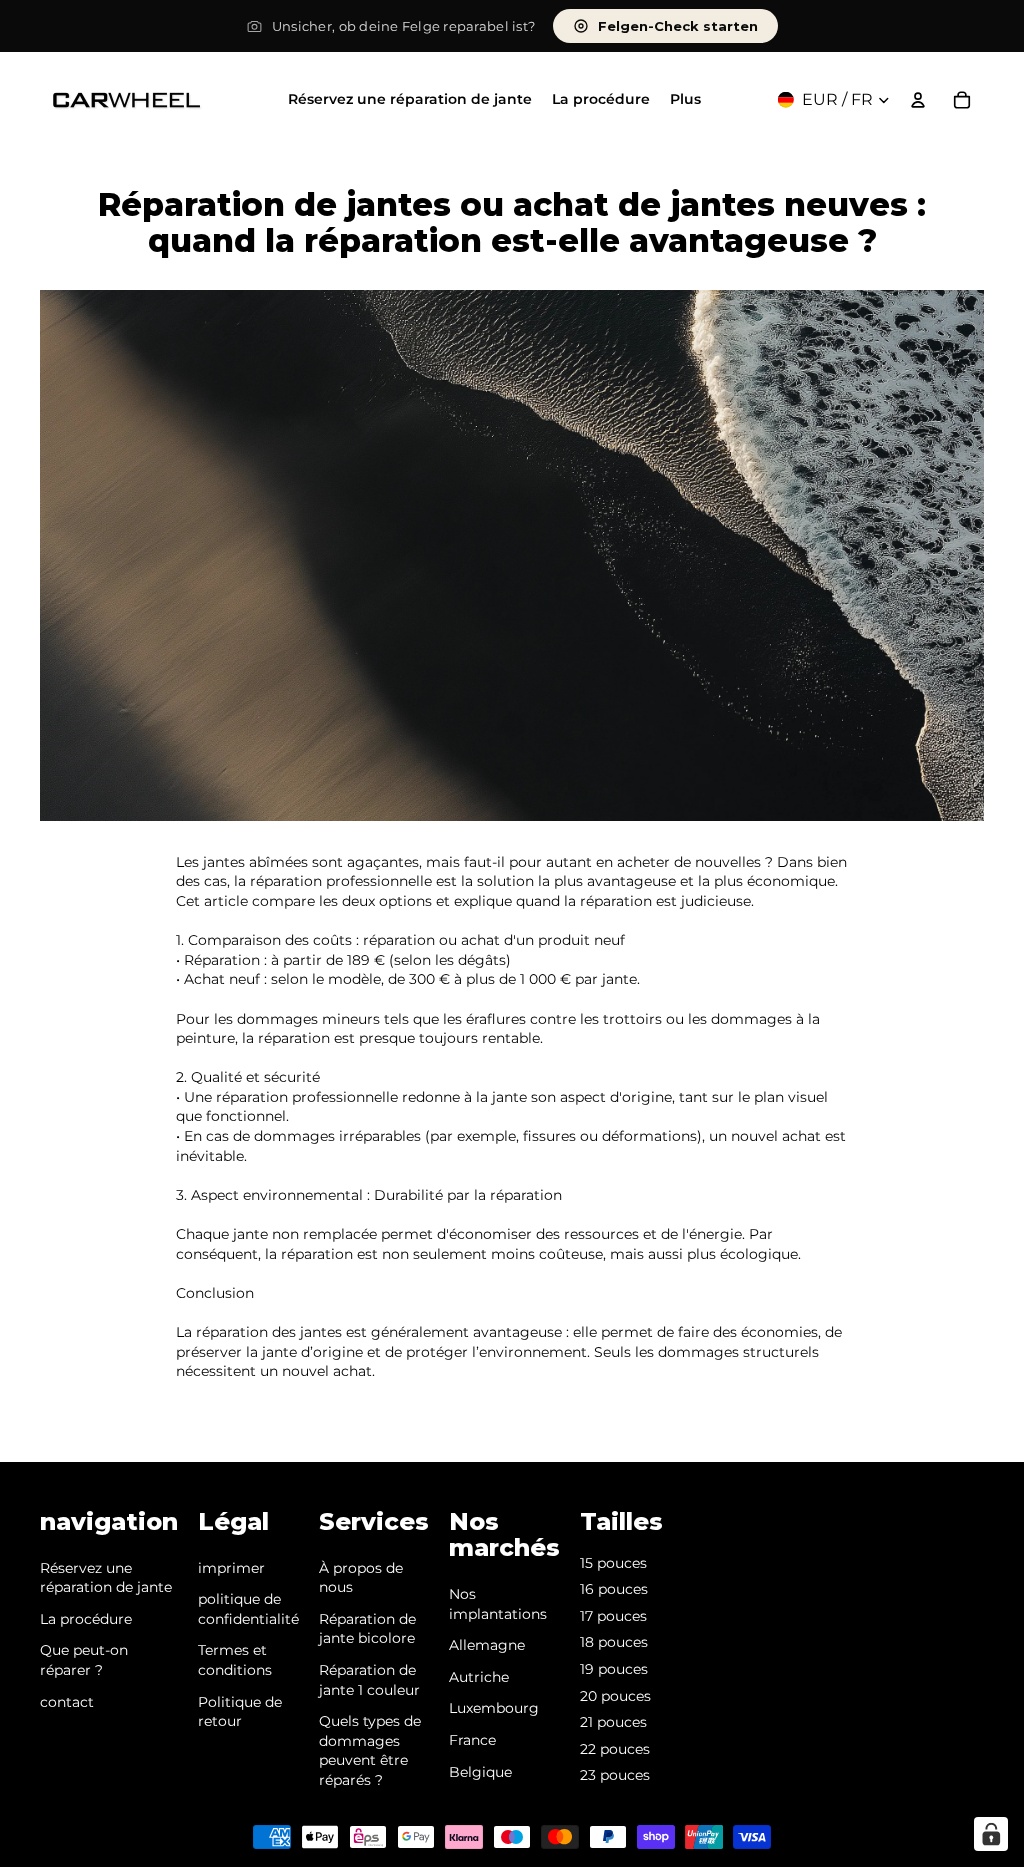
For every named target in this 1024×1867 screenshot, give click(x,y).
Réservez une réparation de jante (106, 1578)
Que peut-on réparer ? (84, 1660)
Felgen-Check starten (678, 26)
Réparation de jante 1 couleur (369, 1680)
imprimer (231, 1568)
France (472, 1740)
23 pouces (615, 1775)
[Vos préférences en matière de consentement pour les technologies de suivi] (991, 1834)
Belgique (480, 1772)
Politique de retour (240, 1712)
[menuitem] (685, 100)
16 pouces (614, 1589)
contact (67, 1702)
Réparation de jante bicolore (367, 1629)
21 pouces (613, 1722)
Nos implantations (498, 1604)
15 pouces (613, 1563)
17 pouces (613, 1616)
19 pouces (614, 1669)
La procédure (86, 1619)
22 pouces (615, 1749)
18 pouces (614, 1642)
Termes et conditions (235, 1660)
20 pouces (615, 1696)
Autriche (479, 1677)
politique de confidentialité (248, 1609)
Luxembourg (494, 1708)
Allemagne (487, 1645)
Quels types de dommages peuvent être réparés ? (370, 1750)
